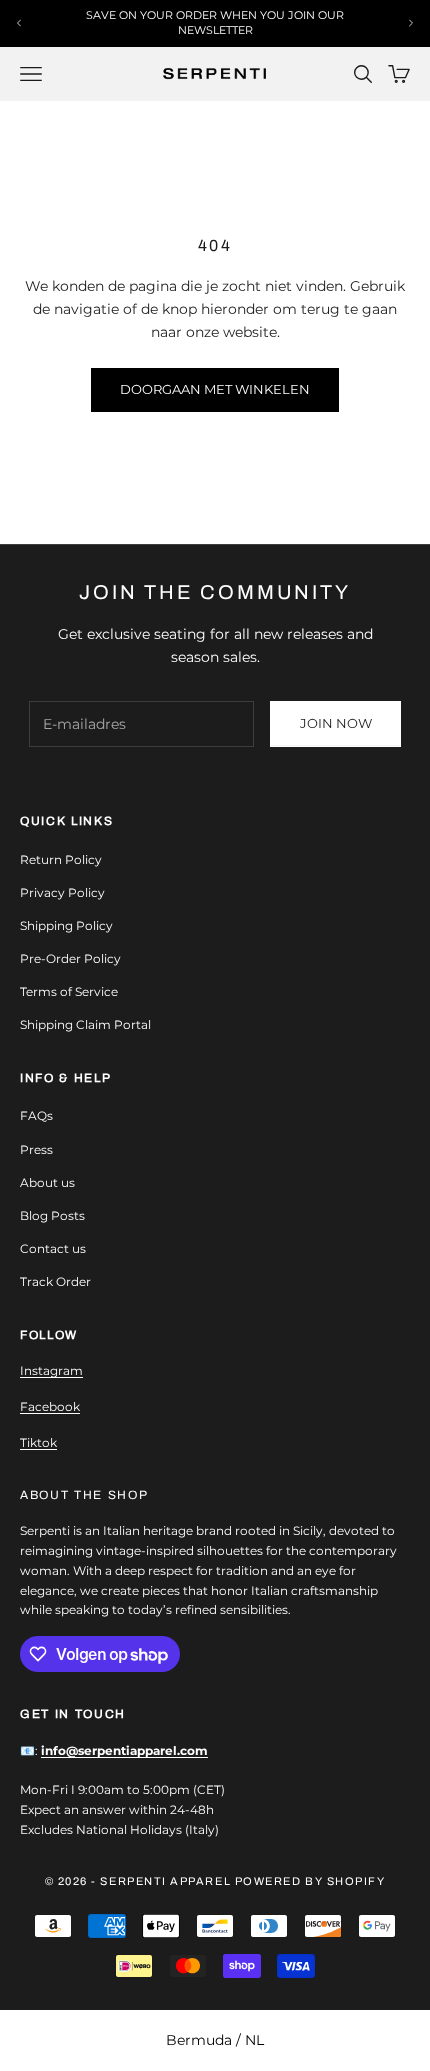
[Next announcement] (411, 23)
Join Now (336, 723)
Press (36, 1149)
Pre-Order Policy (70, 958)
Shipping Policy (66, 925)
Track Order (55, 1281)
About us (47, 1182)
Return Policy (61, 859)
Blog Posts (52, 1215)
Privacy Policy (62, 892)
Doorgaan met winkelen (215, 389)
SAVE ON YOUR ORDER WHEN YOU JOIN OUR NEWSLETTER (215, 22)
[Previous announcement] (19, 23)
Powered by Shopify (310, 1881)
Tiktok (38, 1442)
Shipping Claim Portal (85, 1024)
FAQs (36, 1115)
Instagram (51, 1370)
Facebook (50, 1406)
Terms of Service (69, 991)
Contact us (53, 1248)
